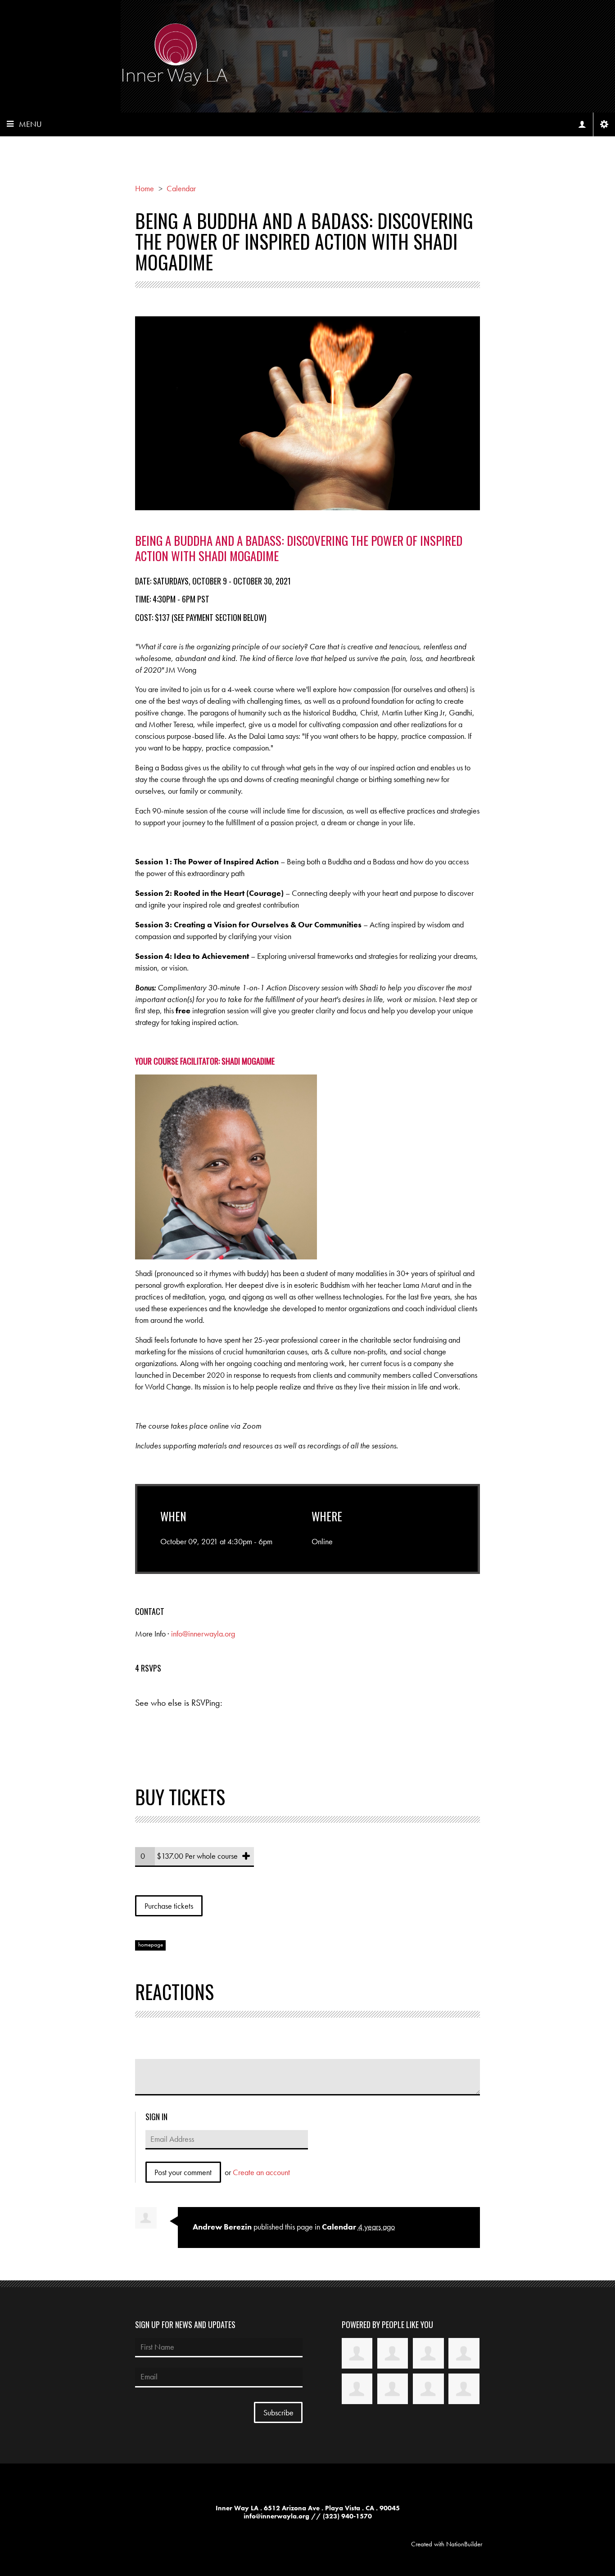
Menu (30, 124)
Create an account (261, 2172)
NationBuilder (464, 2544)
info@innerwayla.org (203, 1634)
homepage (151, 1945)
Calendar (339, 2227)
